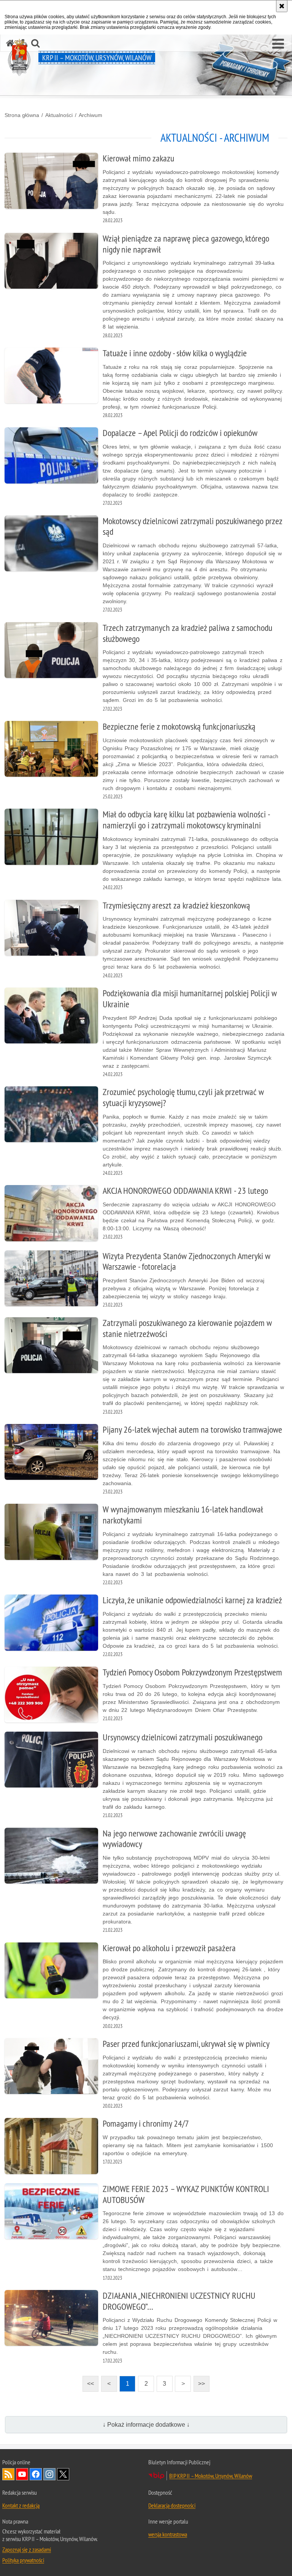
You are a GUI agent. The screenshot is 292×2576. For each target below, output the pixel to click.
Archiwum (90, 115)
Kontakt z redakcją (21, 2505)
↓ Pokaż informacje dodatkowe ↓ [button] (146, 2425)
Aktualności (59, 115)
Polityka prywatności (23, 2560)
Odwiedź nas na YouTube (22, 2474)
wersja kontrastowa (168, 2534)
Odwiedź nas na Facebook (36, 2474)
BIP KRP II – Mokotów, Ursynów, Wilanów (211, 2476)
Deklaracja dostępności (172, 2505)
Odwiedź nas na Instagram (49, 2474)
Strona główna (22, 115)
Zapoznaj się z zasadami (27, 2549)
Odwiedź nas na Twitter (63, 2474)
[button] (278, 44)
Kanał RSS (8, 2474)
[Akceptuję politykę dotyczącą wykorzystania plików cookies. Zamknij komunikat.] (282, 6)
